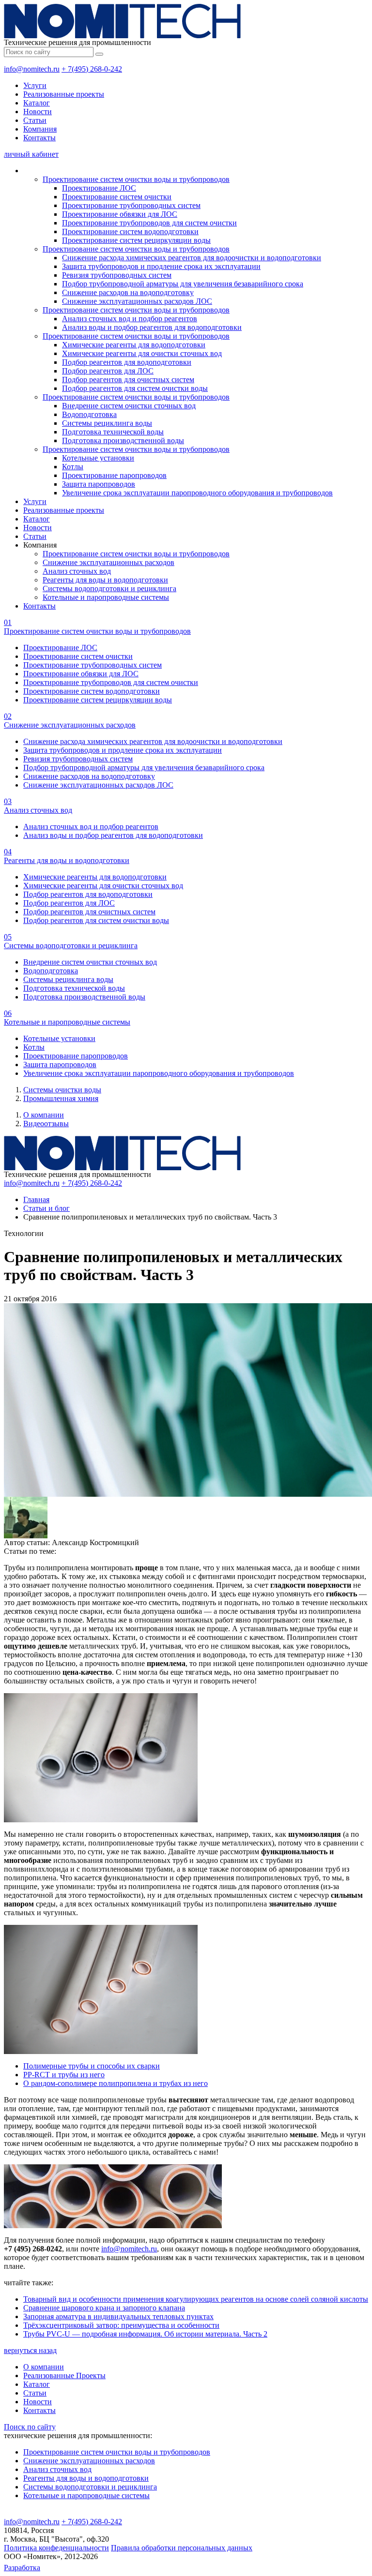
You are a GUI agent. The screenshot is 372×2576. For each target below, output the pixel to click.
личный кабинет (31, 154)
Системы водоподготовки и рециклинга (109, 588)
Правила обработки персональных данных (182, 2548)
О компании (44, 1115)
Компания (40, 129)
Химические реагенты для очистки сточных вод (142, 353)
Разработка (22, 2568)
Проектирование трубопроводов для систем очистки (149, 223)
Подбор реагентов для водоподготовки (127, 362)
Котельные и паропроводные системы (106, 597)
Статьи (35, 120)
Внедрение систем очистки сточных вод (129, 406)
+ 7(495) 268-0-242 (92, 69)
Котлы (73, 467)
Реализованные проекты (64, 94)
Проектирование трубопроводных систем (131, 205)
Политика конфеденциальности (56, 2548)
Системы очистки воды (62, 1090)
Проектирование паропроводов (114, 475)
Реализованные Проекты (64, 2375)
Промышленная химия (61, 1098)
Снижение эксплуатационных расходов (108, 562)
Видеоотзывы (46, 1124)
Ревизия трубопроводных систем (117, 275)
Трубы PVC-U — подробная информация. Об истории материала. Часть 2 (145, 2334)
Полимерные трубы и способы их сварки (92, 2066)
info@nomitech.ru (32, 69)
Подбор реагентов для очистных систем (128, 380)
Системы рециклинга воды (107, 423)
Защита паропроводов (99, 484)
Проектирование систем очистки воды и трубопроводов (136, 179)
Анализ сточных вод (77, 571)
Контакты (39, 138)
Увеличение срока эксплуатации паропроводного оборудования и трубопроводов (197, 493)
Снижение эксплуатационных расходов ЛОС (137, 301)
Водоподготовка (89, 414)
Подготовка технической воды (113, 432)
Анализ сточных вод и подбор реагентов (130, 319)
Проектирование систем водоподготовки (130, 231)
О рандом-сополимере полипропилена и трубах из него (116, 2083)
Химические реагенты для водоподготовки (134, 345)
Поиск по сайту (30, 2427)
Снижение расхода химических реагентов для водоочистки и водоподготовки (192, 258)
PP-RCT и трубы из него (64, 2075)
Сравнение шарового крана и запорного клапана (104, 2308)
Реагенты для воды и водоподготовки (105, 580)
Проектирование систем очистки (117, 197)
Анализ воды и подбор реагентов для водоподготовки (152, 327)
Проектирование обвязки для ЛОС (120, 214)
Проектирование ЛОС (99, 188)
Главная (36, 1199)
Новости (38, 112)
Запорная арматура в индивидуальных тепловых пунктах (118, 2316)
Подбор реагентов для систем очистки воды (135, 388)
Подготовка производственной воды (123, 440)
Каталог (37, 103)
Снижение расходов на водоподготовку (128, 292)
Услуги (35, 85)
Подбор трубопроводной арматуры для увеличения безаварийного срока (183, 284)
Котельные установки (98, 458)
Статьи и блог (46, 1208)
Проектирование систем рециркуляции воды (136, 240)
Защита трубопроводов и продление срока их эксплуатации (161, 266)
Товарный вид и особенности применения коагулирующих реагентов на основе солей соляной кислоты (196, 2299)
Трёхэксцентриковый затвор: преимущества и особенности (121, 2325)
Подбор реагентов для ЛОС (108, 371)
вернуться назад (30, 2350)
